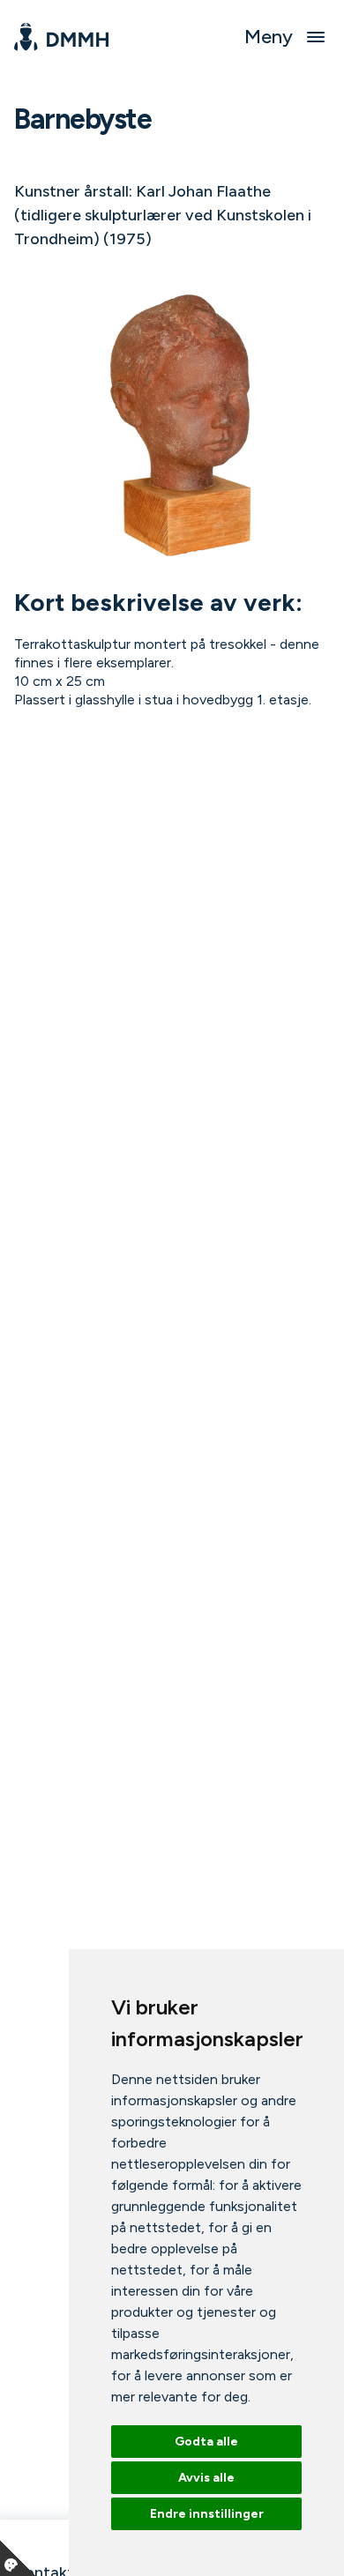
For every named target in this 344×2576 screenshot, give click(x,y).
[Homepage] (61, 37)
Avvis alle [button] (206, 2478)
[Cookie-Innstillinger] (18, 2558)
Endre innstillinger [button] (207, 2514)
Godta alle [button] (206, 2442)
